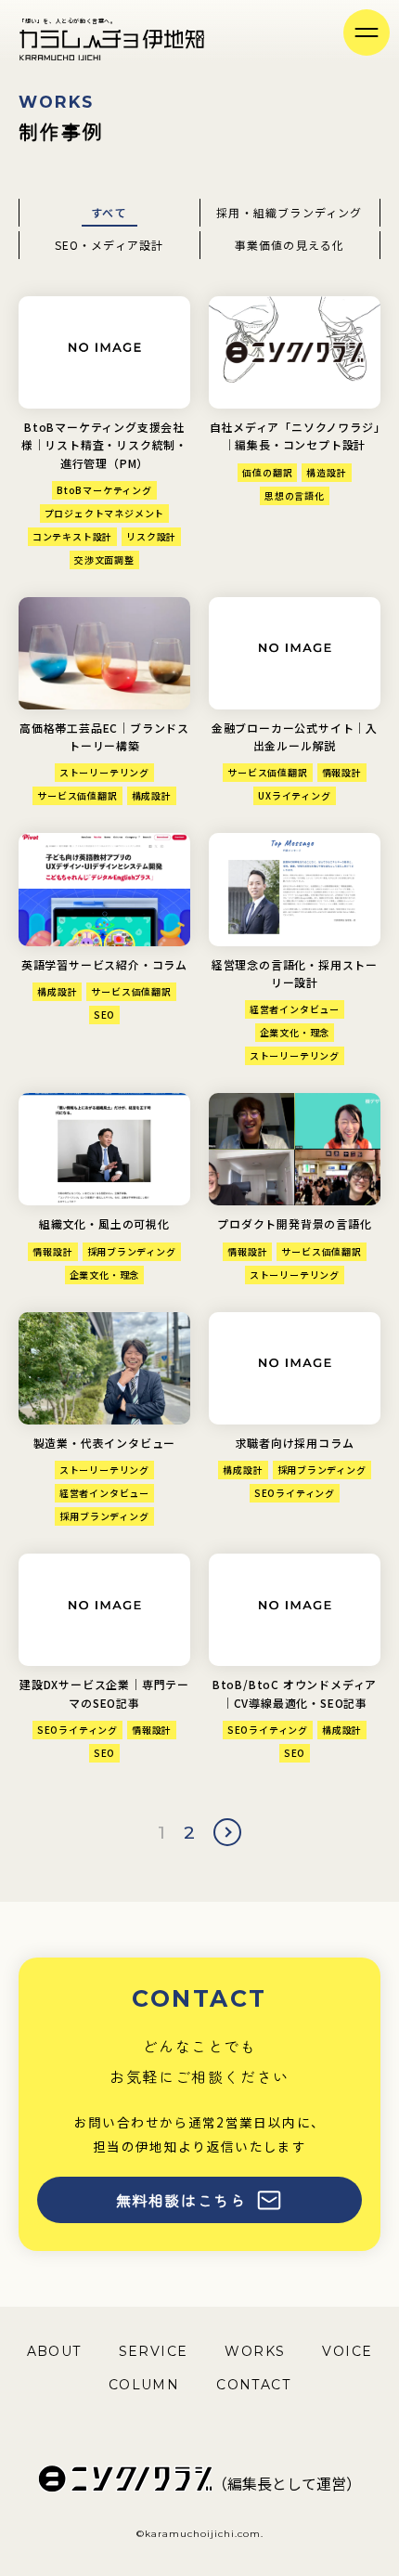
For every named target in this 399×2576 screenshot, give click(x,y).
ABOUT (54, 2351)
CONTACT (253, 2385)
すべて (109, 212)
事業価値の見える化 (290, 245)
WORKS (255, 2351)
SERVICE (154, 2351)
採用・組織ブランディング (289, 212)
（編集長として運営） (287, 2483)
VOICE (347, 2351)
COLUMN (144, 2385)
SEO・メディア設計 (109, 245)
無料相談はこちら (181, 2200)
